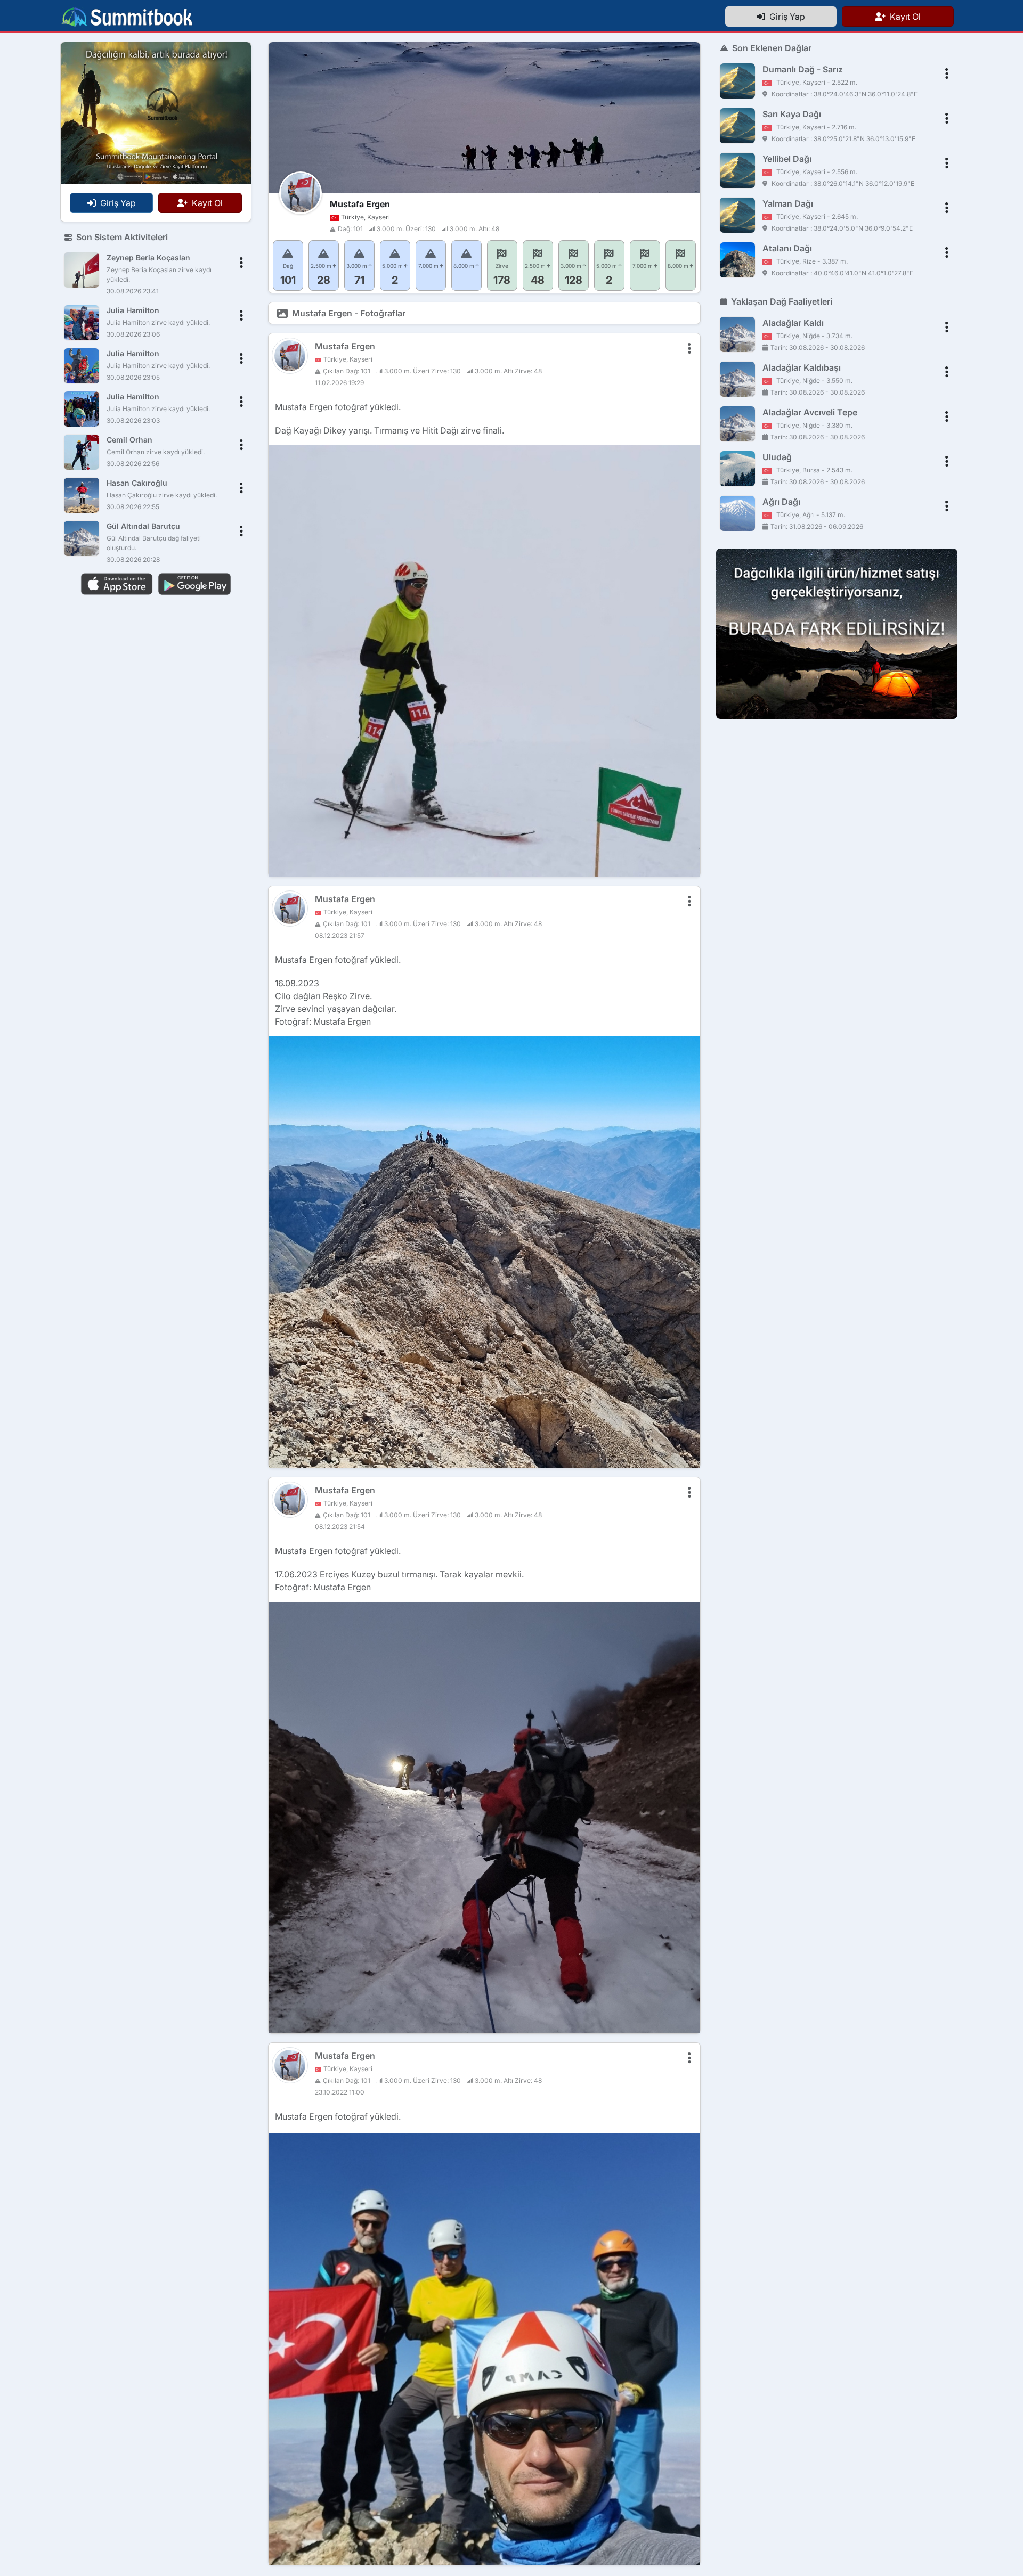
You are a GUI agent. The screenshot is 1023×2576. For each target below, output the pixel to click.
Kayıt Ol (903, 17)
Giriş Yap (785, 17)
